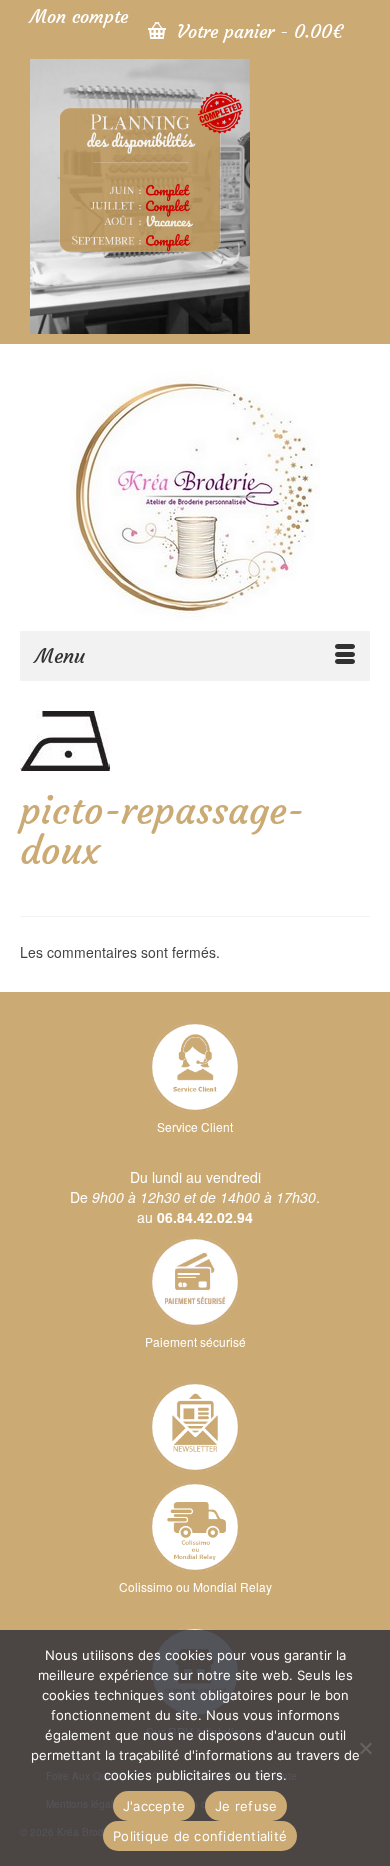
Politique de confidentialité (200, 1836)
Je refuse (246, 1806)
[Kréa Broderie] (195, 495)
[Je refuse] (365, 1748)
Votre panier (257, 31)
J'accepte (154, 1806)
